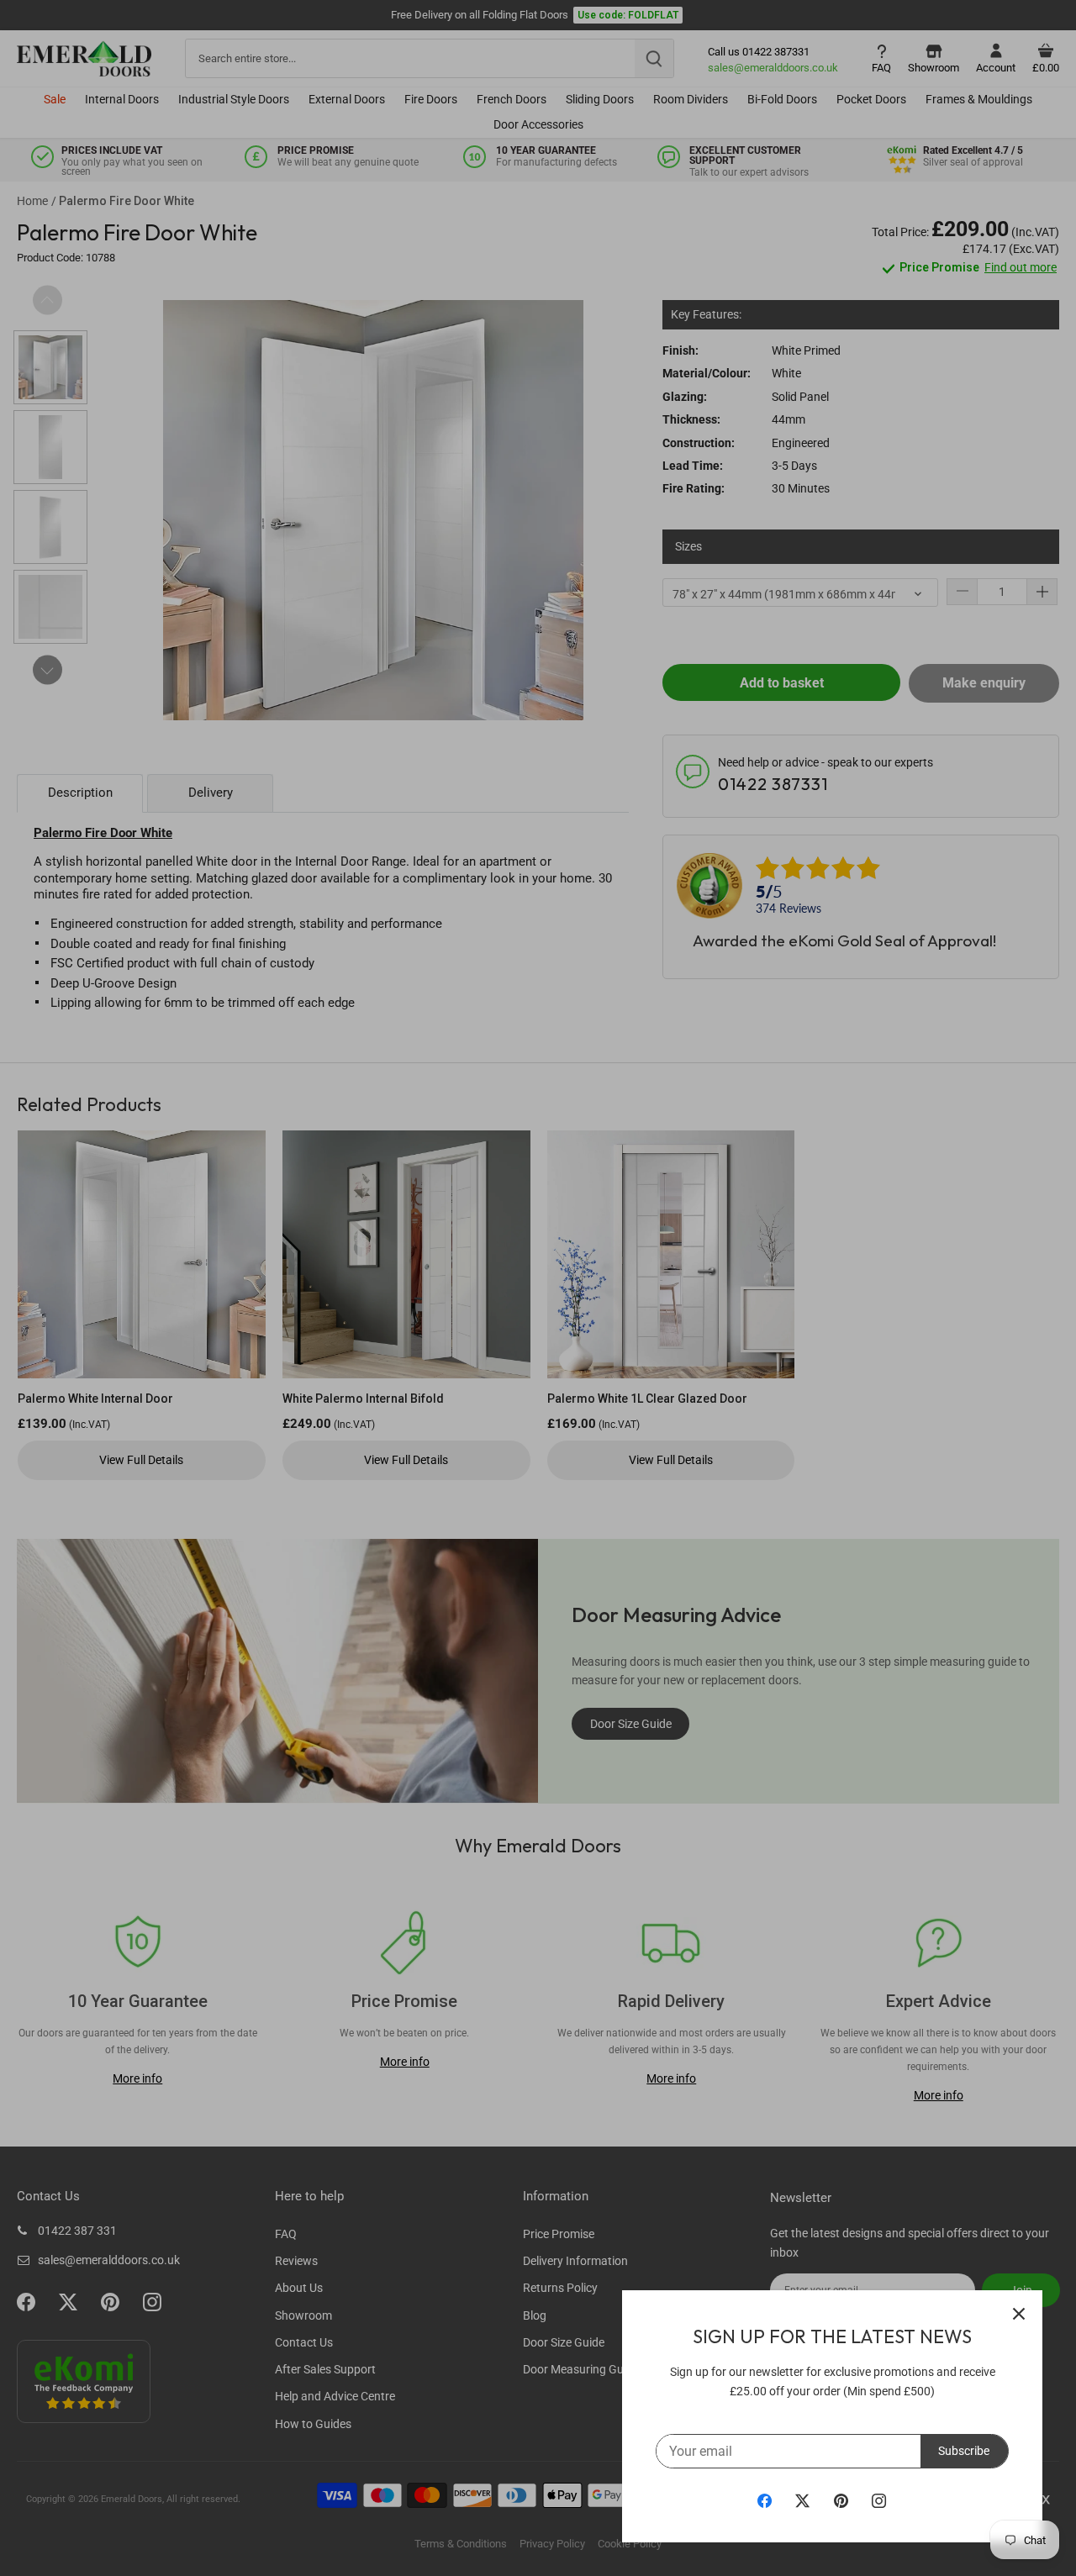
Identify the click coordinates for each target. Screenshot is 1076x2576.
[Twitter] (802, 2500)
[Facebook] (765, 2500)
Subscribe (964, 2451)
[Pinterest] (841, 2500)
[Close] (1019, 2314)
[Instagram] (879, 2500)
